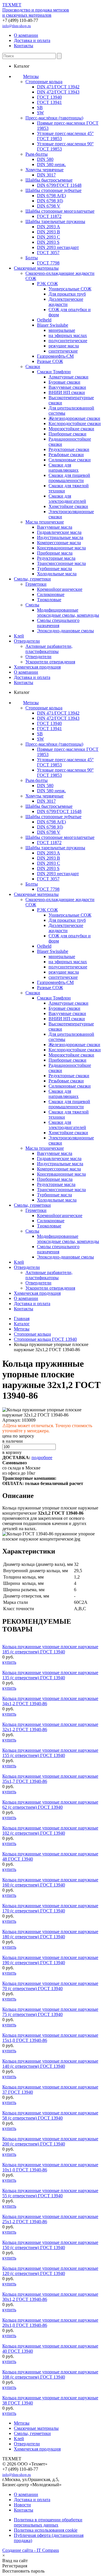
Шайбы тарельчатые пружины (55, 221)
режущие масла (64, 346)
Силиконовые (51, 594)
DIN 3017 (46, 175)
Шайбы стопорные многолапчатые (60, 211)
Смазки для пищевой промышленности (69, 478)
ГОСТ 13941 (49, 102)
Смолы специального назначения (58, 623)
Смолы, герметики (32, 579)
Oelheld (44, 320)
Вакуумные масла (55, 527)
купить (9, 1662)
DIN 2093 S (48, 242)
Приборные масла (55, 553)
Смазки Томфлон (54, 372)
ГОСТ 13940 (49, 97)
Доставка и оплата (32, 40)
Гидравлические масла (59, 532)
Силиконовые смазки (70, 460)
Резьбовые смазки (66, 455)
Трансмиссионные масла (61, 563)
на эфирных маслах (68, 335)
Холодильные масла (57, 574)
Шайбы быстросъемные (49, 180)
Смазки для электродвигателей (67, 499)
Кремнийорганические (60, 589)
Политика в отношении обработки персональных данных (48, 2522)
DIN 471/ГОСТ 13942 (58, 87)
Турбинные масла (54, 569)
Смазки (33, 366)
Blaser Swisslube (53, 325)
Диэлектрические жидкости (66, 302)
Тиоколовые (49, 600)
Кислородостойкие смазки (75, 423)
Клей (19, 636)
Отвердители (27, 641)
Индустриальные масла (60, 537)
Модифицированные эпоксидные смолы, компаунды (68, 613)
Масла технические (45, 522)
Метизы (31, 76)
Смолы (32, 605)
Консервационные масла (61, 548)
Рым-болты (37, 154)
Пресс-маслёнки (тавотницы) (54, 118)
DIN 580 (45, 159)
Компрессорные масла (59, 543)
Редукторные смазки (69, 449)
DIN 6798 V (49, 206)
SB (40, 107)
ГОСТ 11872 (49, 216)
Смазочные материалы (36, 268)
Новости (22, 2505)
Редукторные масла (56, 558)
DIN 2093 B (49, 232)
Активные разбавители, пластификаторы (49, 649)
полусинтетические (68, 341)
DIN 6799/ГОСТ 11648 (59, 185)
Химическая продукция (37, 667)
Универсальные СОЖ (70, 289)
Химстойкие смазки (68, 506)
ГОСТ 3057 (48, 253)
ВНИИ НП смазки (67, 392)
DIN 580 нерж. (51, 164)
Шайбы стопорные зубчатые (53, 190)
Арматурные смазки (68, 377)
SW (40, 113)
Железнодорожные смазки (74, 418)
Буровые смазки (64, 382)
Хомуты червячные (44, 170)
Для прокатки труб (67, 294)
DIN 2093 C (49, 237)
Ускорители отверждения (50, 662)
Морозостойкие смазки (71, 429)
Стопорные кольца (44, 82)
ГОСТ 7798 (48, 263)
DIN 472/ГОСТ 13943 (58, 92)
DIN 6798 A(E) (51, 196)
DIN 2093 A (49, 227)
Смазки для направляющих (64, 468)
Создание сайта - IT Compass (31, 2550)
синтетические (63, 351)
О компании (26, 35)
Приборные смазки (67, 434)
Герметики (36, 584)
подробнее (42, 1458)
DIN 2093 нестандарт (58, 247)
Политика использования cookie (46, 2530)
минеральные (62, 330)
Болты (32, 258)
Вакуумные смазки (67, 387)
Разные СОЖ (50, 361)
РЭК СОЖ (47, 284)
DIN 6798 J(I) (50, 201)
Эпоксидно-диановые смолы (65, 631)
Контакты (24, 46)
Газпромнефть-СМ (55, 356)
